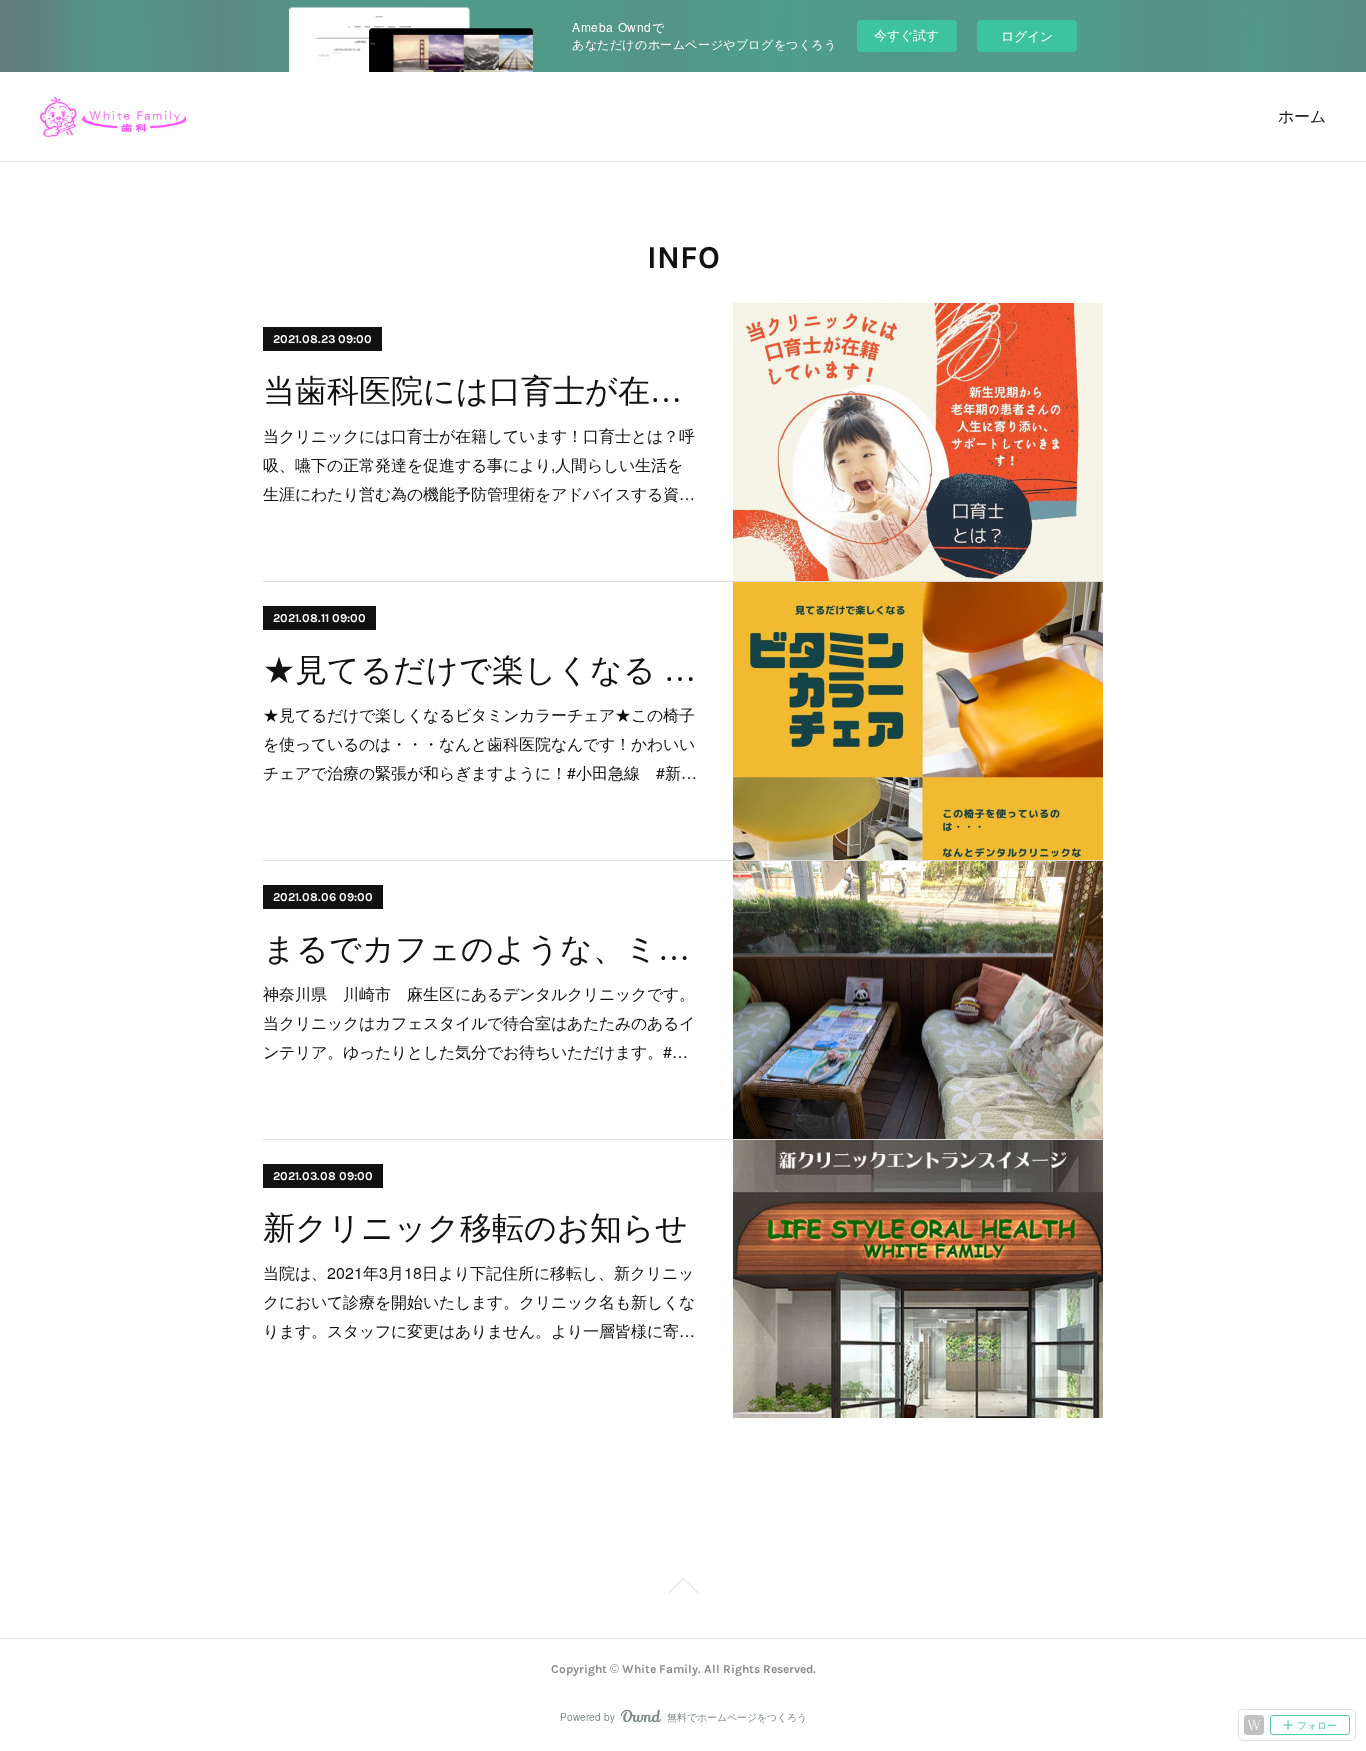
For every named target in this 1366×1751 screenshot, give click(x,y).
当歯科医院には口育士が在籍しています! (480, 391)
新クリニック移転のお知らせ (475, 1228)
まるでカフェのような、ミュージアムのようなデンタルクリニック (480, 949)
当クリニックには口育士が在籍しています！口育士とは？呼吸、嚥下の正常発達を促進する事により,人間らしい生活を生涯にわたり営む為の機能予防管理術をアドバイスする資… (479, 464)
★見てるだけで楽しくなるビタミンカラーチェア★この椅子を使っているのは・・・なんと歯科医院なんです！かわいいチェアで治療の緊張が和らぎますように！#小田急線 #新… (480, 743)
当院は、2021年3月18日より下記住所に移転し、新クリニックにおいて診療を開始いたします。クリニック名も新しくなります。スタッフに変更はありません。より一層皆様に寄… (479, 1301)
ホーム (1302, 116)
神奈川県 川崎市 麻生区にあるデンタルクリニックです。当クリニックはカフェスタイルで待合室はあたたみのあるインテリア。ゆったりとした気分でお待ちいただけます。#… (479, 1022)
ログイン (1027, 35)
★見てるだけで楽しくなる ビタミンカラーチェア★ (480, 670)
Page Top (683, 1589)
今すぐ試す (906, 34)
